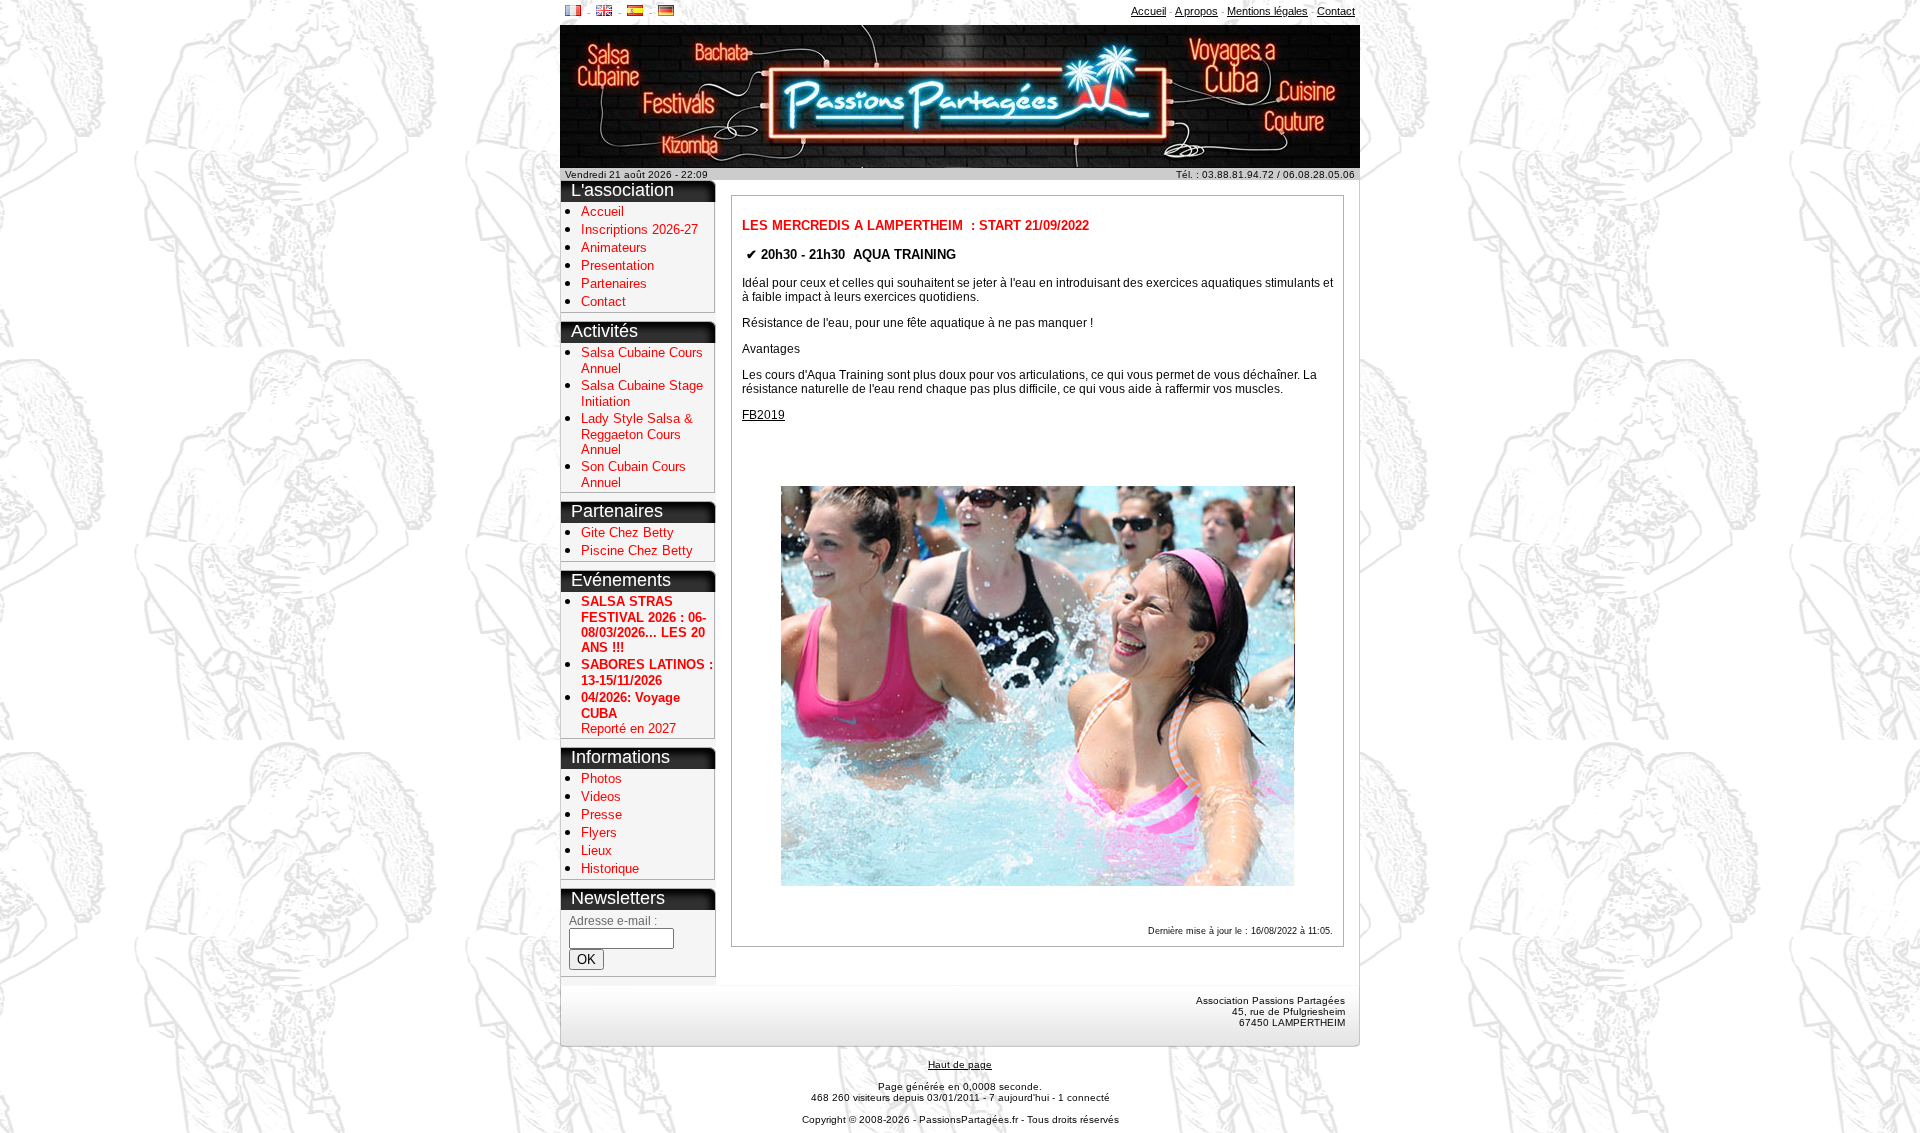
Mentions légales (1267, 11)
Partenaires (614, 283)
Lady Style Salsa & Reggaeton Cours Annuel (637, 434)
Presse (601, 814)
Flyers (599, 832)
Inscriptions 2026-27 (639, 229)
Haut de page (960, 1064)
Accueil (1148, 11)
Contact (1336, 11)
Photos (601, 778)
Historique (610, 868)
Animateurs (614, 247)
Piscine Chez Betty (637, 550)
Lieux (596, 850)
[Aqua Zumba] (1038, 685)
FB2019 (763, 415)
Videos (601, 796)
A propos (1196, 11)
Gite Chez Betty (627, 532)
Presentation (617, 265)
